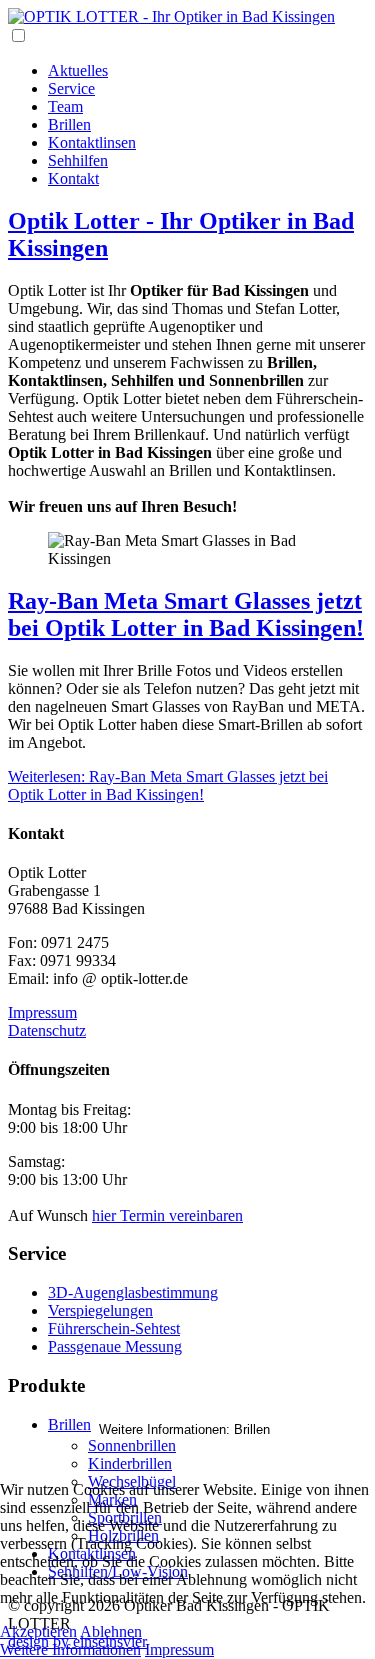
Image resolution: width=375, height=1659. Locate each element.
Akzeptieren (38, 1631)
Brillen (69, 124)
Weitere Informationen (70, 1649)
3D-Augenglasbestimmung (133, 1292)
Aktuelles (78, 70)
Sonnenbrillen (132, 1445)
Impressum (42, 1012)
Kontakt (73, 178)
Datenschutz (47, 1030)
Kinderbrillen (130, 1463)
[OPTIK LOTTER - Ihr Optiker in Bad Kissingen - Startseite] (171, 16)
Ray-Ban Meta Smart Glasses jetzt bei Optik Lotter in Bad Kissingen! (186, 614)
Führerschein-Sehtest (114, 1328)
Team (65, 106)
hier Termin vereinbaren (167, 1215)
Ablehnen (111, 1631)
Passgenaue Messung (115, 1346)
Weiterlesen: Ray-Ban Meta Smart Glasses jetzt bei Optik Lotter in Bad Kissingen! (168, 785)
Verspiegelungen (100, 1310)
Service (71, 88)
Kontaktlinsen (92, 142)
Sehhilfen (78, 160)
